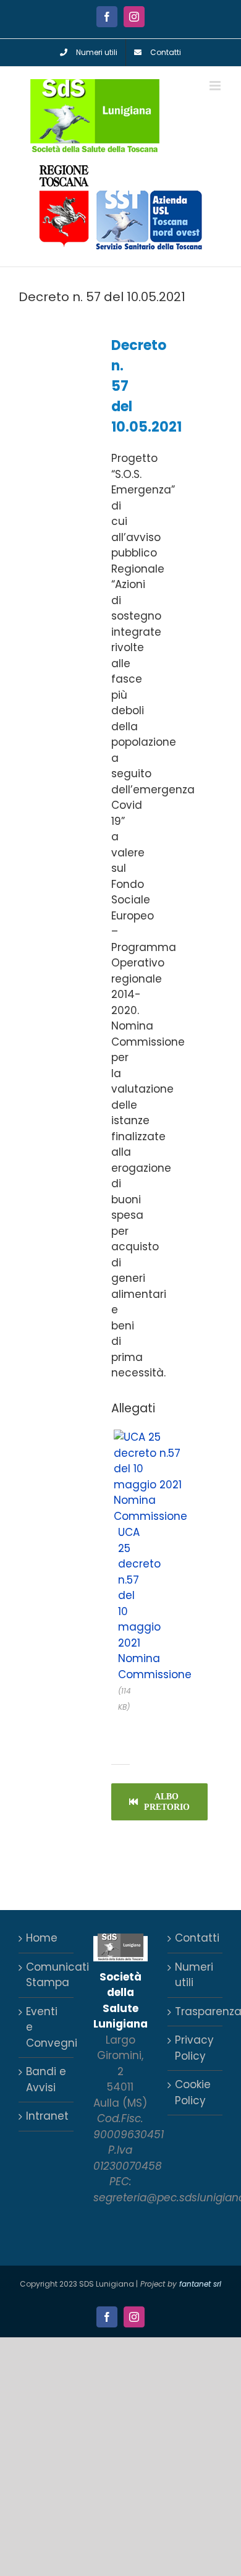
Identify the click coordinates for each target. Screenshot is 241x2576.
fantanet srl (200, 2284)
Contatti (196, 1938)
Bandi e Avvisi (46, 2079)
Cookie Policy (193, 2092)
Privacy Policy (194, 2048)
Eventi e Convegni (47, 2027)
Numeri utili (194, 1975)
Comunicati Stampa (47, 1975)
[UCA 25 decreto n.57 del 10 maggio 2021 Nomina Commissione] (150, 1436)
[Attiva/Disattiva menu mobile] (216, 86)
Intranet (47, 2116)
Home (42, 1938)
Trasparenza (196, 2011)
